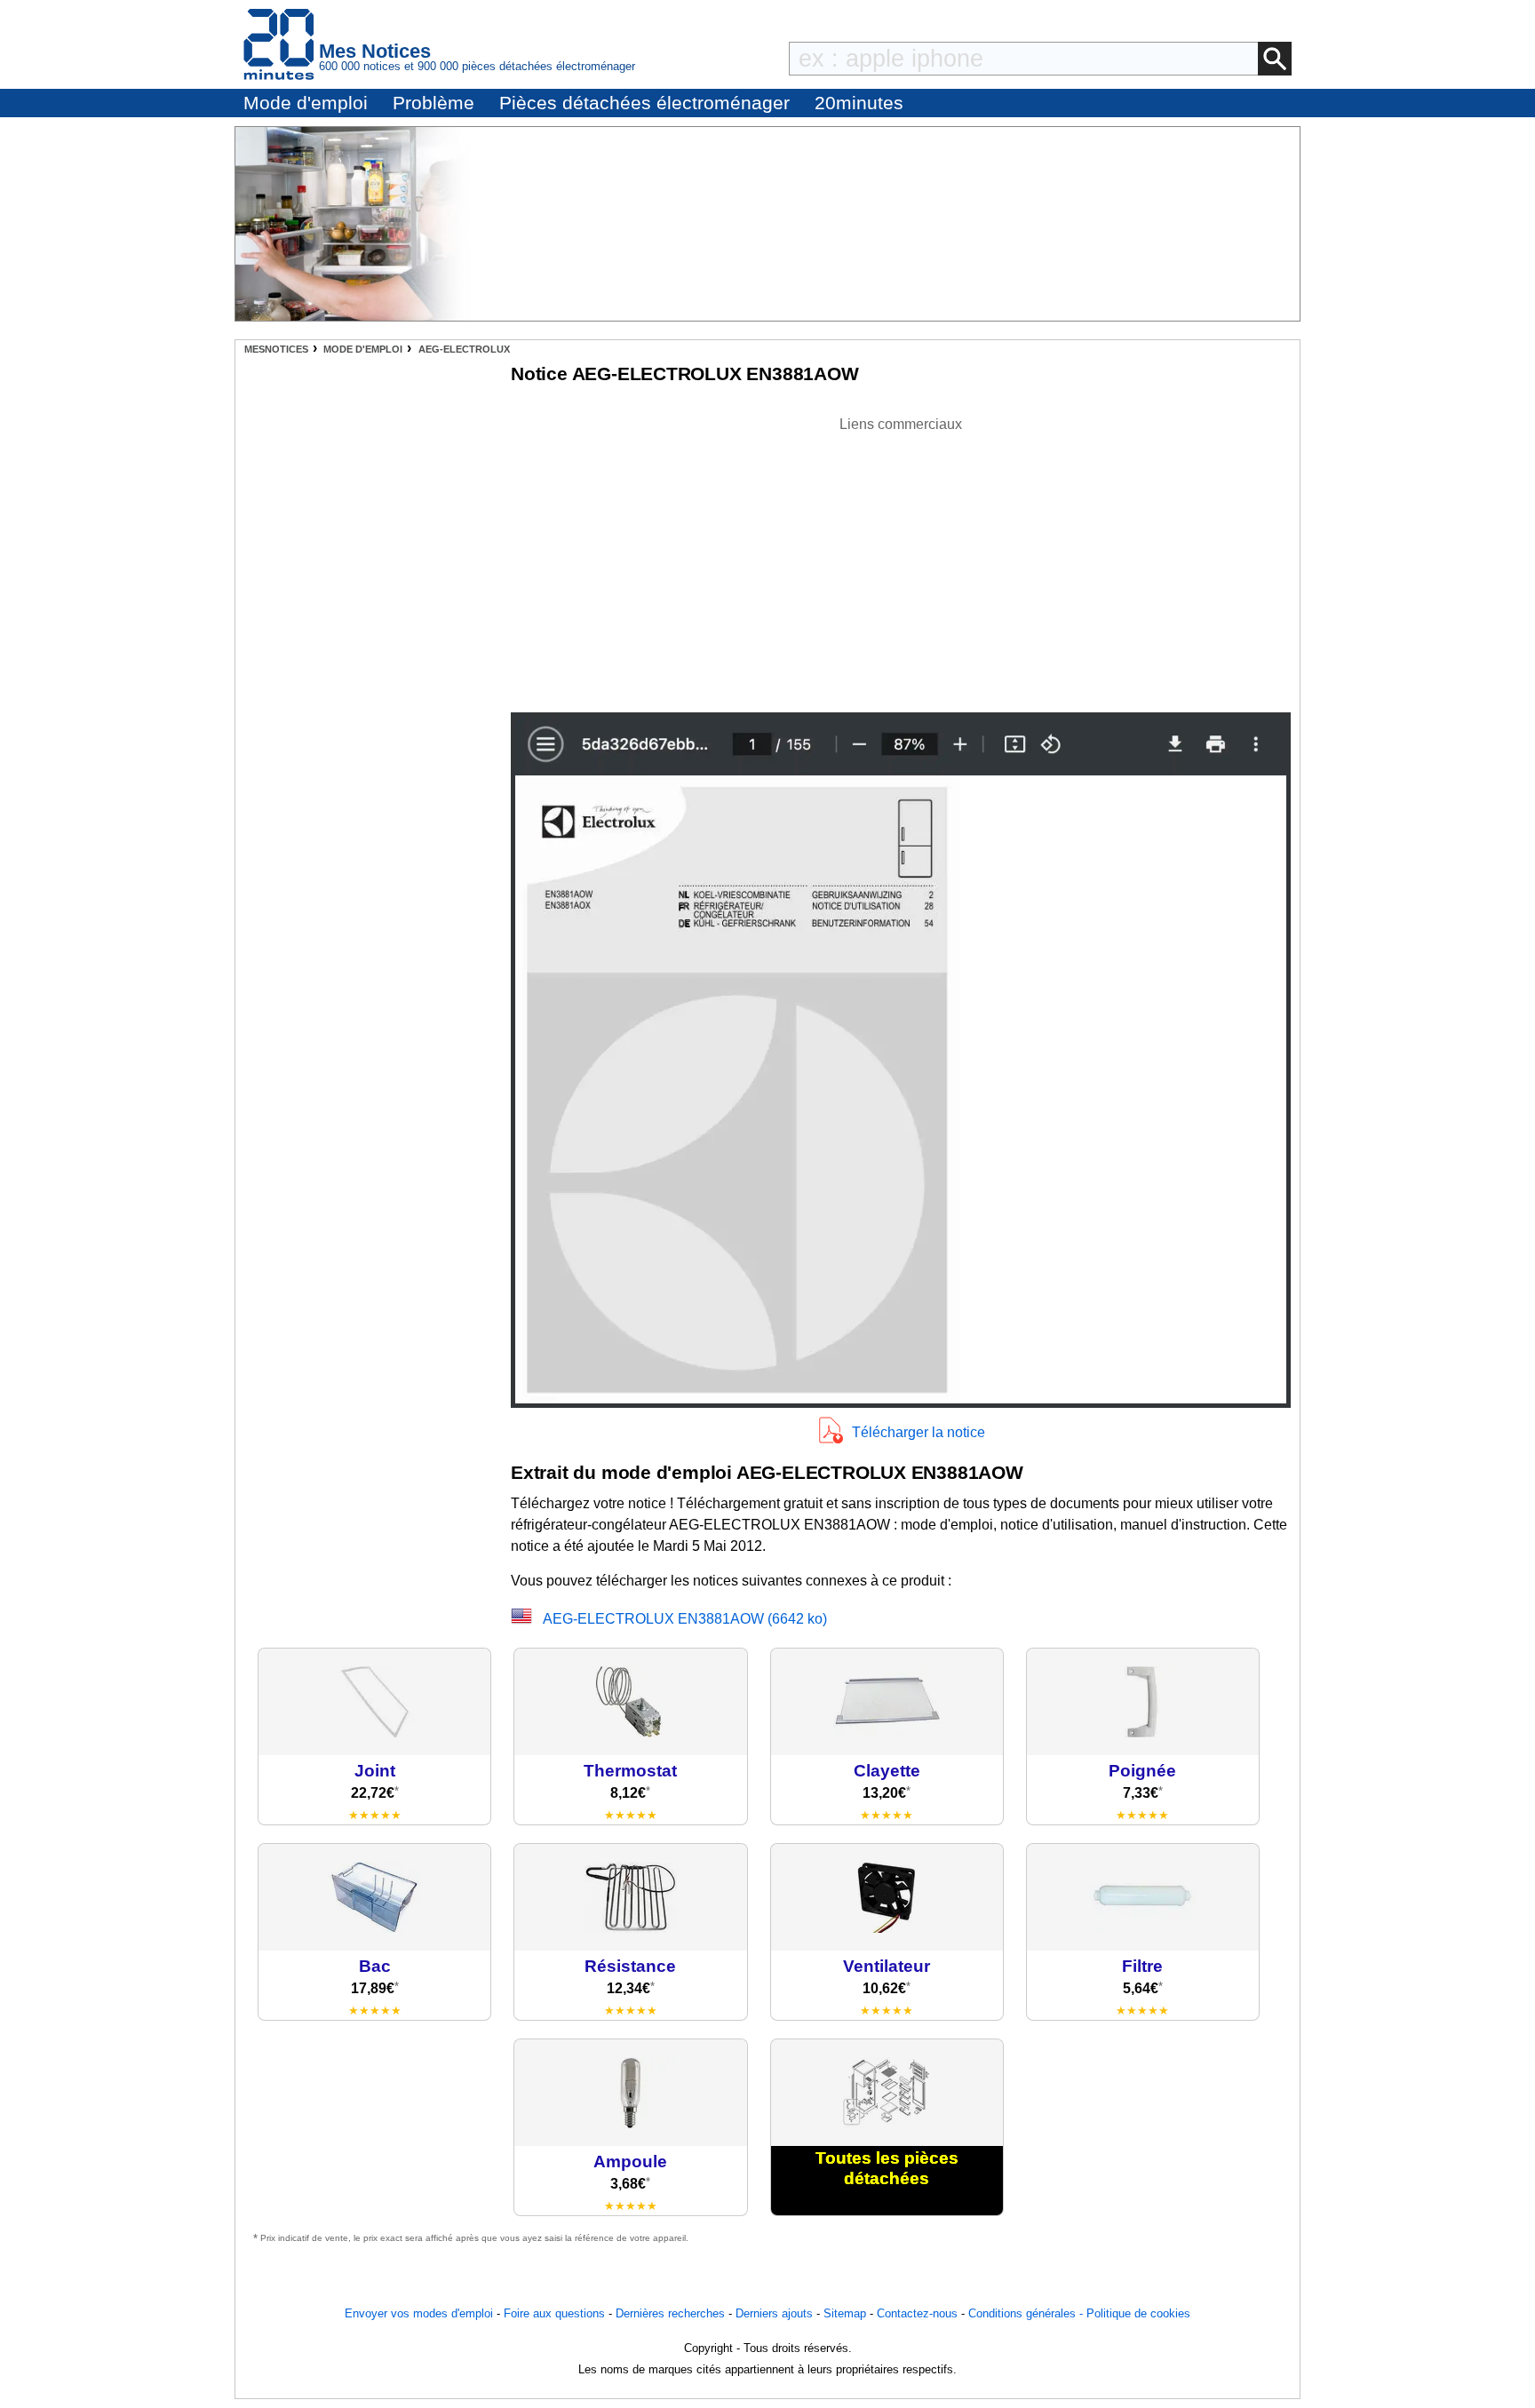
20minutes (859, 103)
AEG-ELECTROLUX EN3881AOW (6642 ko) (685, 1619)
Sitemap (845, 2313)
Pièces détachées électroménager (644, 103)
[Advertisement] (901, 560)
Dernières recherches (670, 2313)
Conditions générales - (1027, 2313)
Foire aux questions (554, 2313)
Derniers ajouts (774, 2313)
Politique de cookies (1138, 2313)
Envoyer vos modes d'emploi (419, 2313)
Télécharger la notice (919, 1432)
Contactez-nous (917, 2313)
